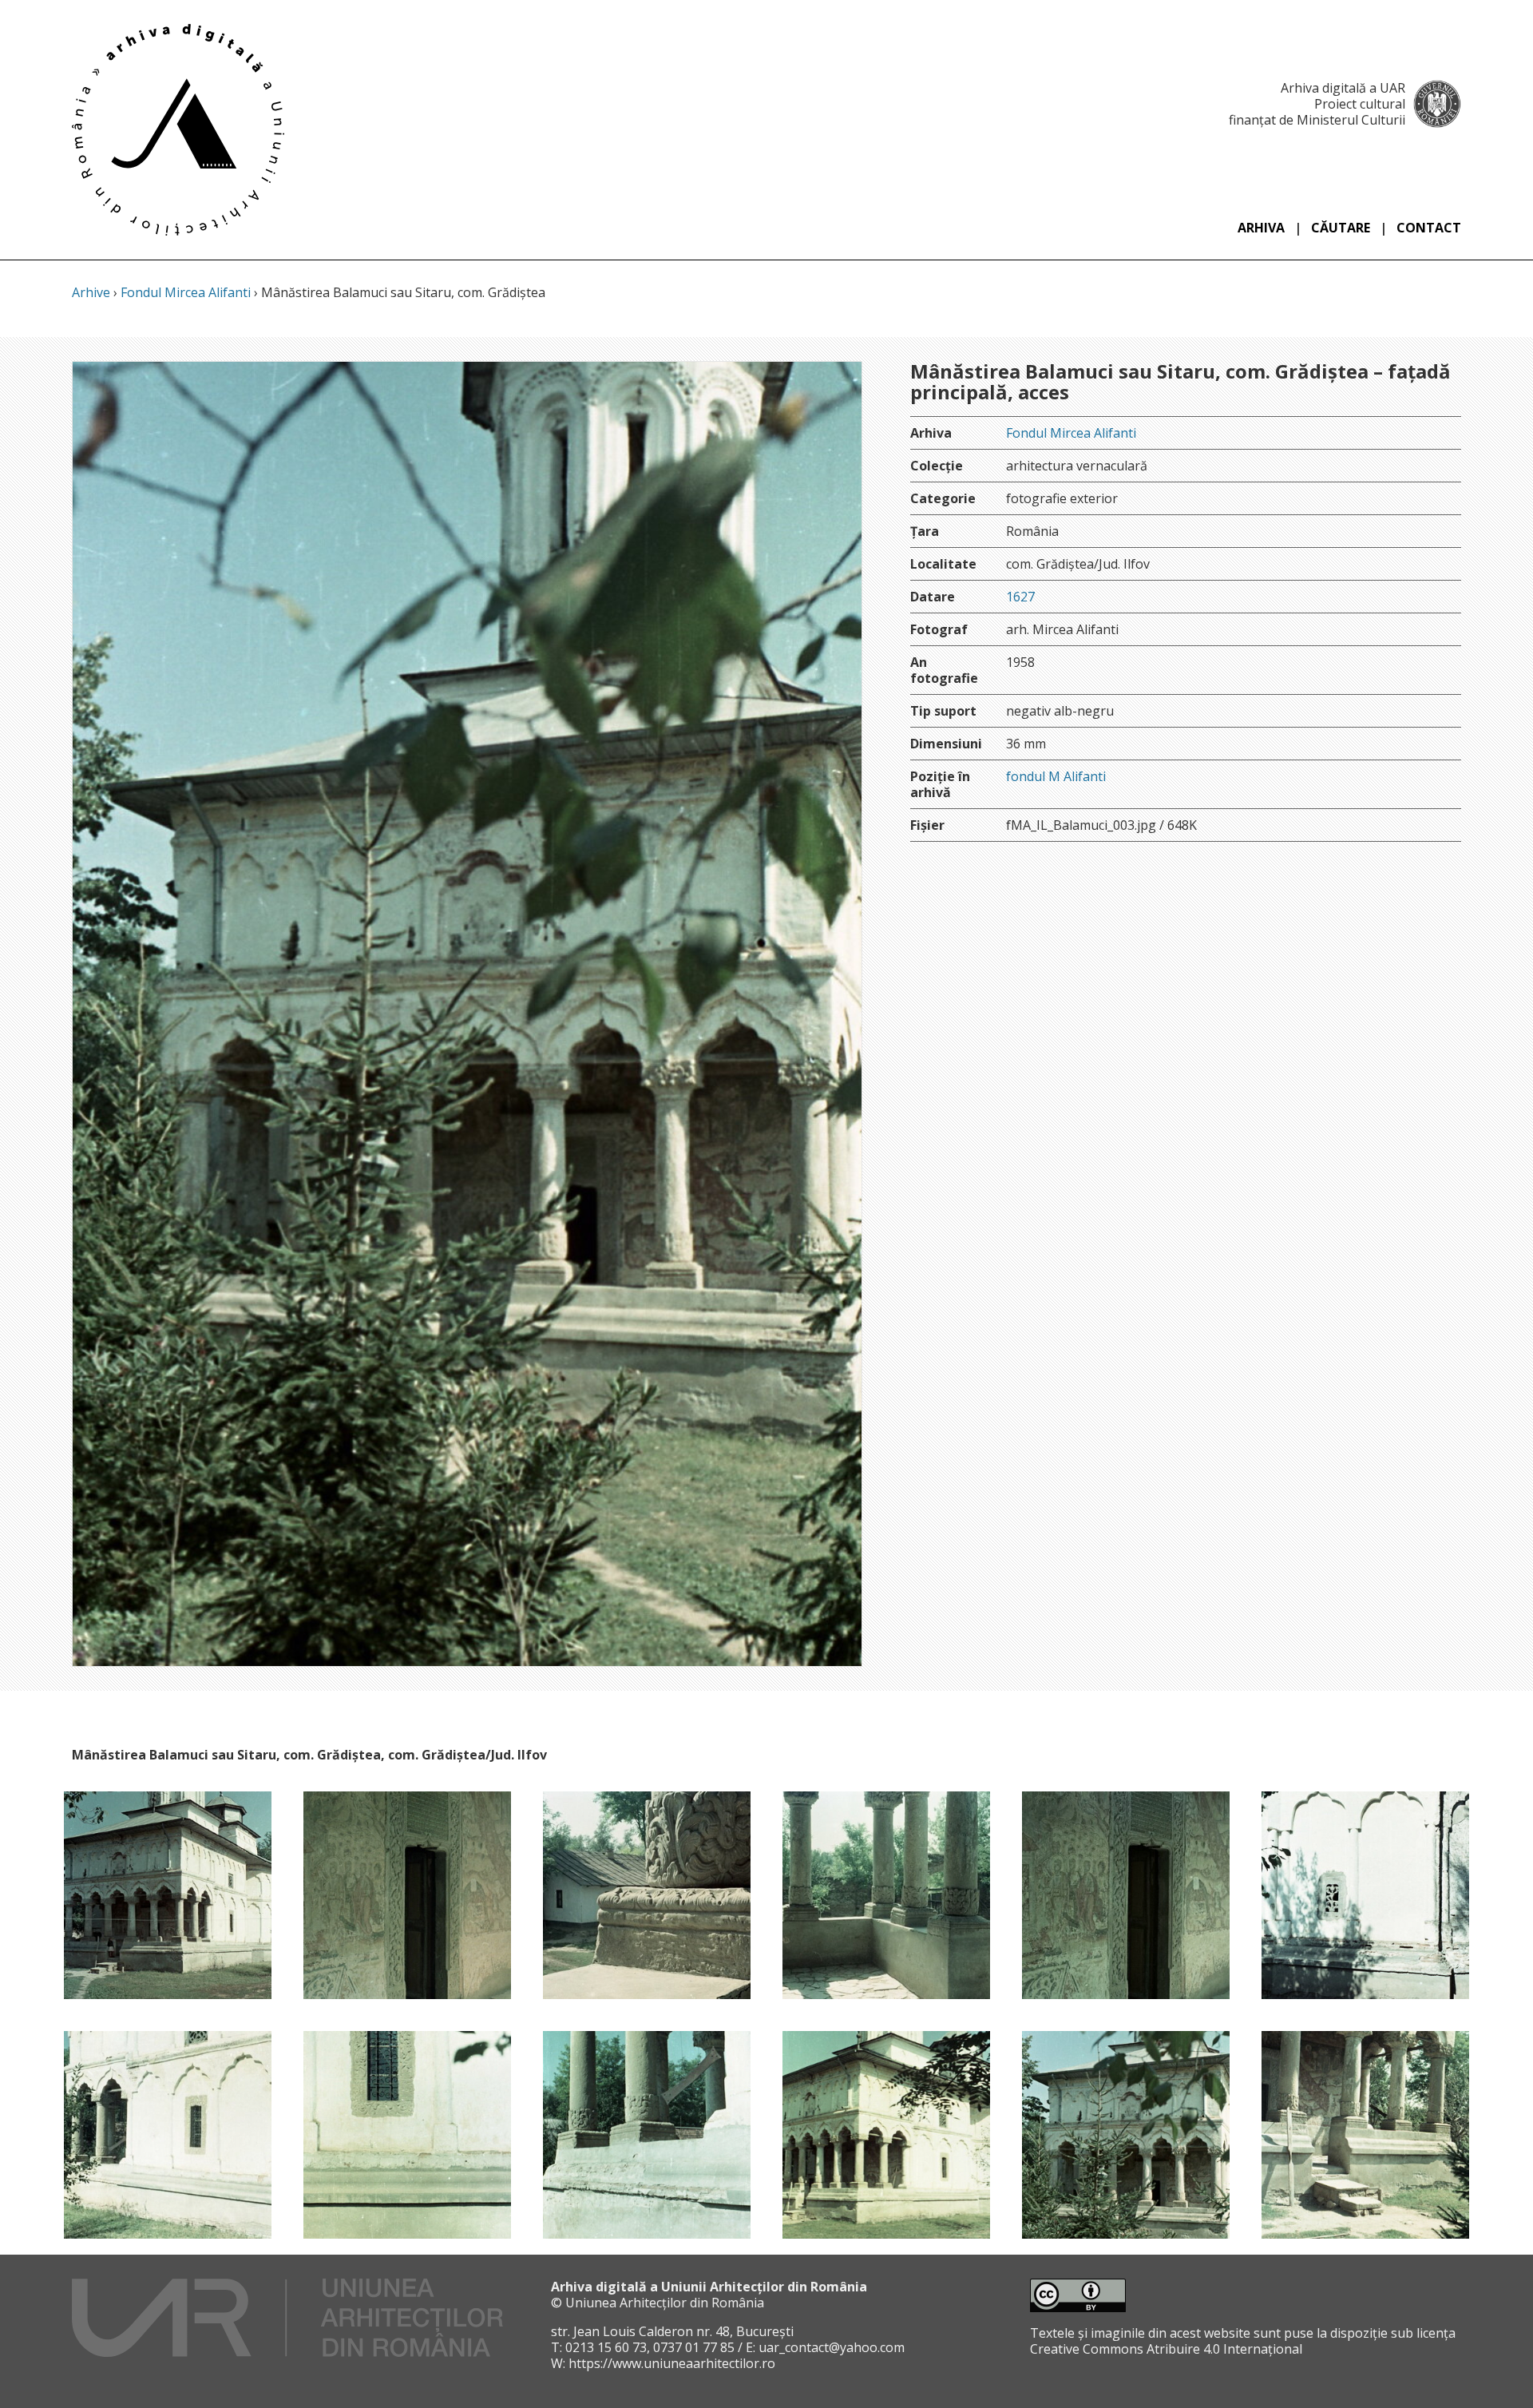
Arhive (91, 292)
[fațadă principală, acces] (886, 2135)
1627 (1020, 597)
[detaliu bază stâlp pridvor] (647, 1895)
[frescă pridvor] (407, 1895)
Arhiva (1261, 228)
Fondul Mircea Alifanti (186, 292)
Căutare (1341, 228)
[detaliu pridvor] (886, 1895)
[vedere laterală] (168, 2135)
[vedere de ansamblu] (168, 1895)
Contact (1429, 228)
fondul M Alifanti (1056, 776)
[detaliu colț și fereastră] (1365, 1895)
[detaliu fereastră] (407, 2135)
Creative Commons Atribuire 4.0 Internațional (1166, 2349)
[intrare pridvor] (1365, 2135)
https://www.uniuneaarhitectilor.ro (672, 2363)
